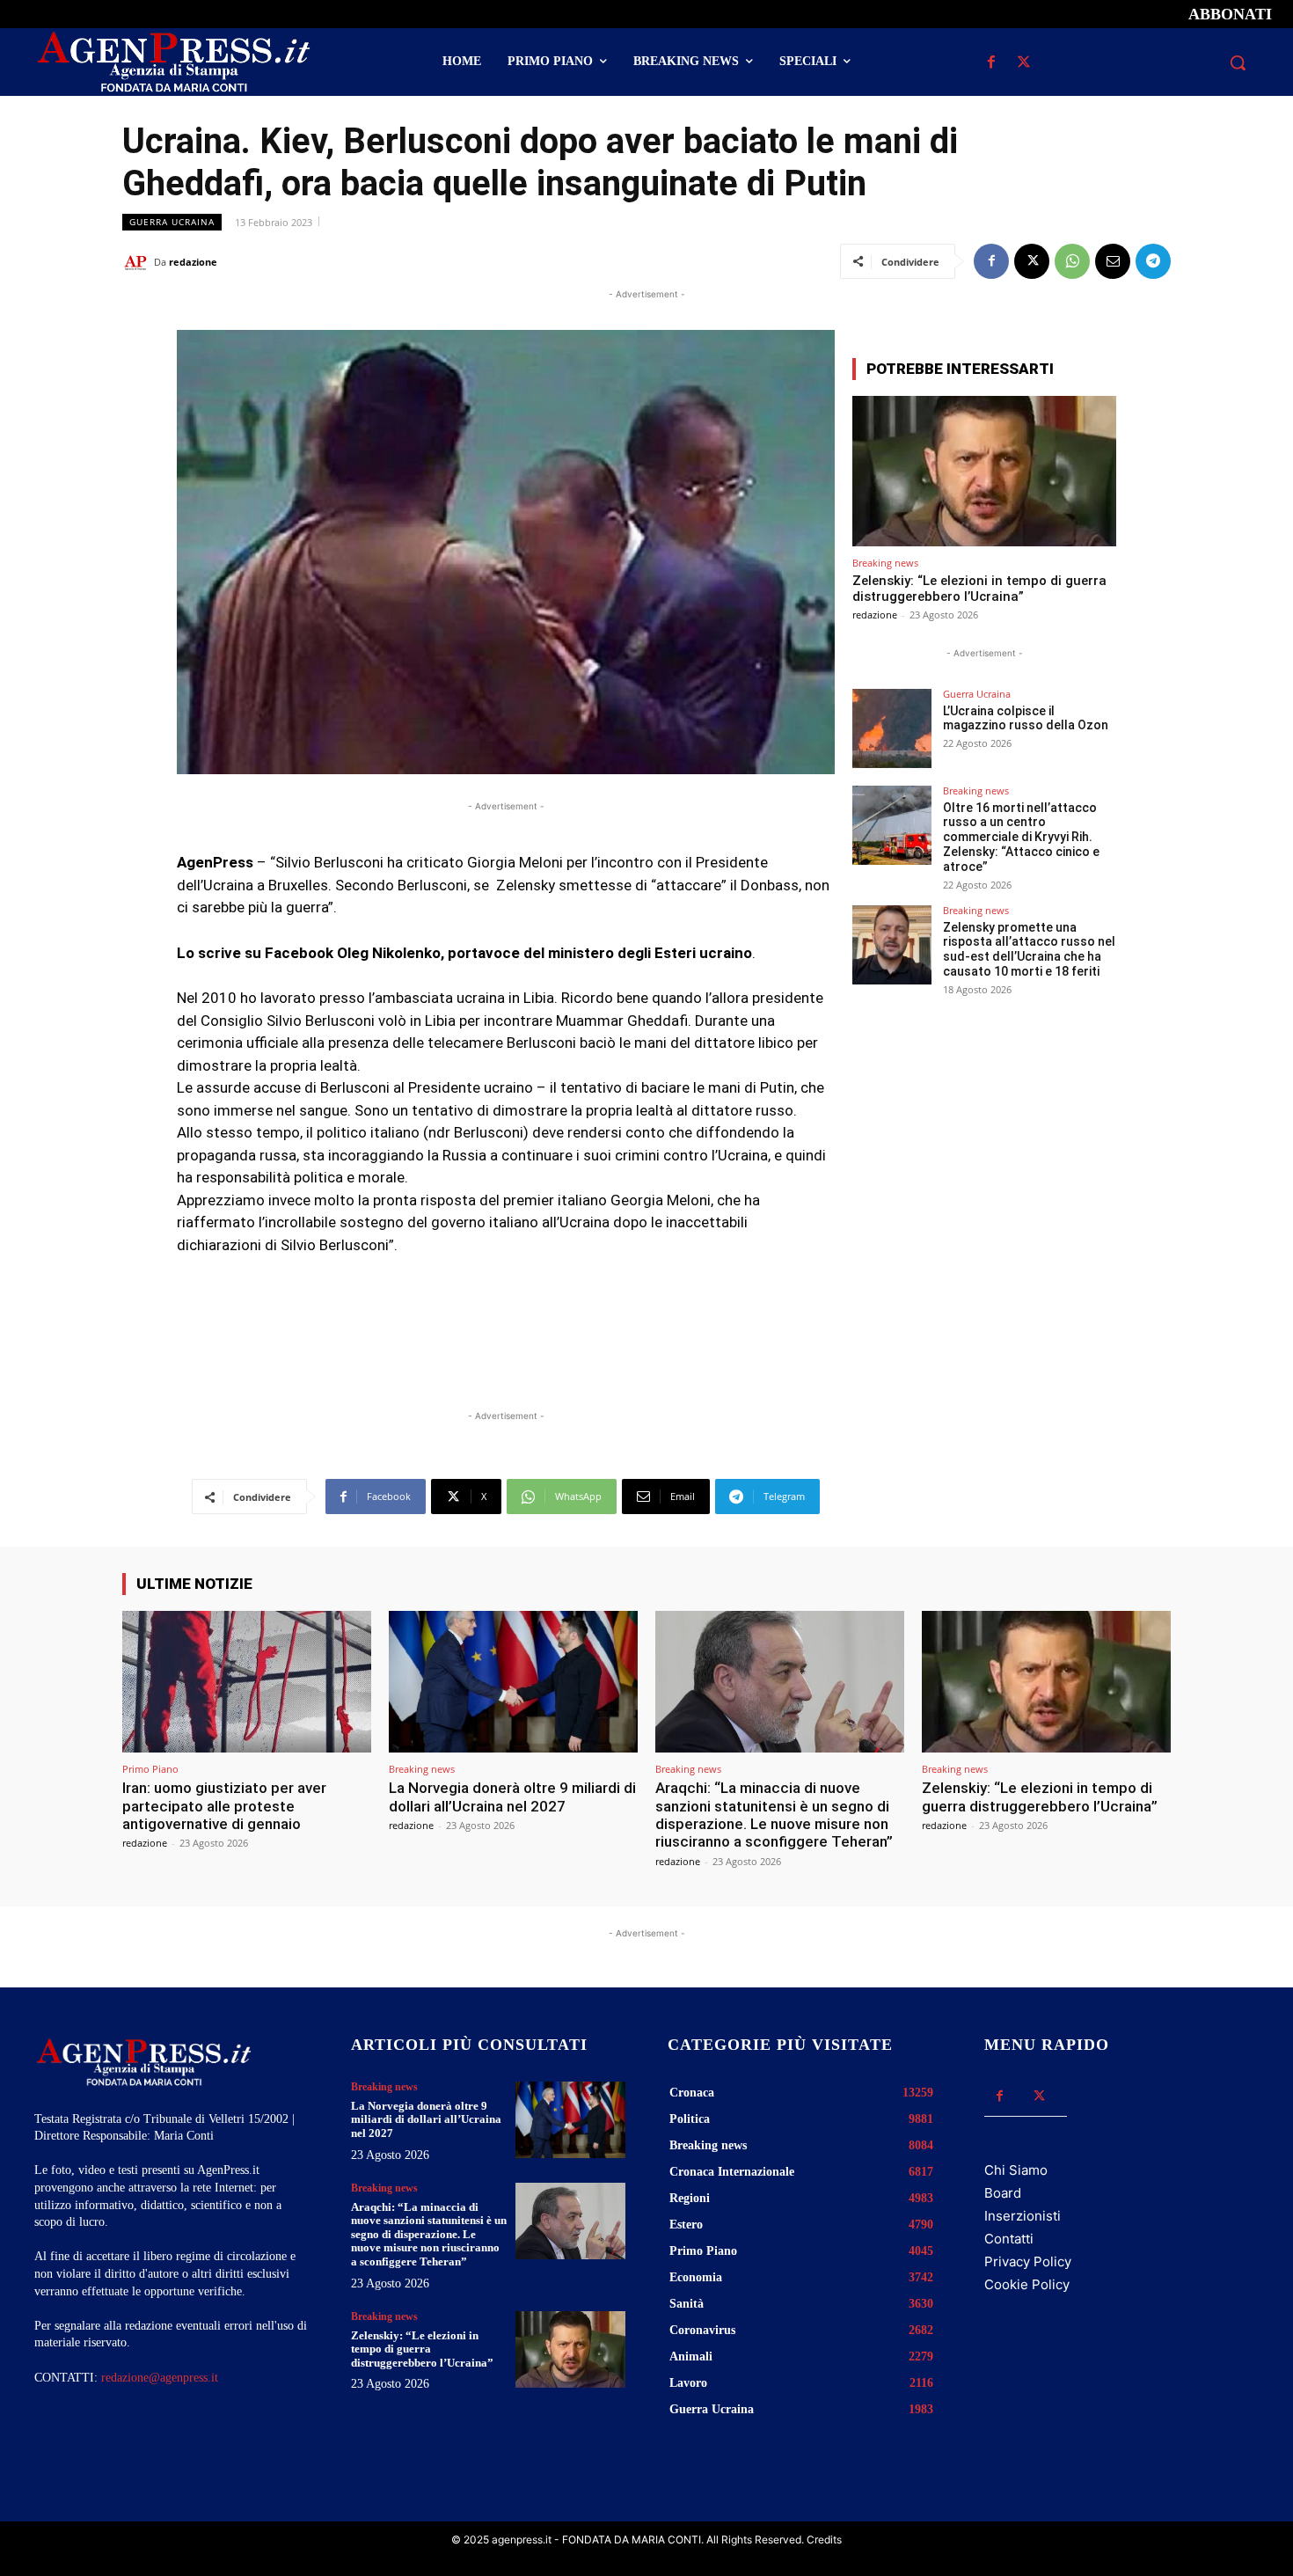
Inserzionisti (1023, 2216)
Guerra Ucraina (172, 222)
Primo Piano (150, 1769)
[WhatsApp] (1072, 261)
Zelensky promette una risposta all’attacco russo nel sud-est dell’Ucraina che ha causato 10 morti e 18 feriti (1029, 949)
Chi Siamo (1016, 2170)
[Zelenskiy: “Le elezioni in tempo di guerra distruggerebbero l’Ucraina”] (984, 471)
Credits (824, 2539)
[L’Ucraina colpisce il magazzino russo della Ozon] (892, 728)
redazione (193, 262)
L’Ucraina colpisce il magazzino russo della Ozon (1026, 718)
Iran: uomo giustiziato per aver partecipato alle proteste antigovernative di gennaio (224, 1806)
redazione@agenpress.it (160, 2378)
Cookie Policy (1027, 2284)
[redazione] (138, 262)
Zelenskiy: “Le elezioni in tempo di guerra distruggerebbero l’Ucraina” (979, 589)
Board (1003, 2193)
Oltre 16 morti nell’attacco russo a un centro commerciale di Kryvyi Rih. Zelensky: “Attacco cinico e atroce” (1021, 837)
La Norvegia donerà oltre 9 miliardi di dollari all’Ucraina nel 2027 (512, 1797)
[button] (1238, 62)
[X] (1023, 63)
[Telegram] (1153, 261)
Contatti (1009, 2239)
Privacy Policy (1028, 2261)
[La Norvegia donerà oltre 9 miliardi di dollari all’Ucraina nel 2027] (513, 1682)
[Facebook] (991, 63)
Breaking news (885, 563)
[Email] (1113, 261)
